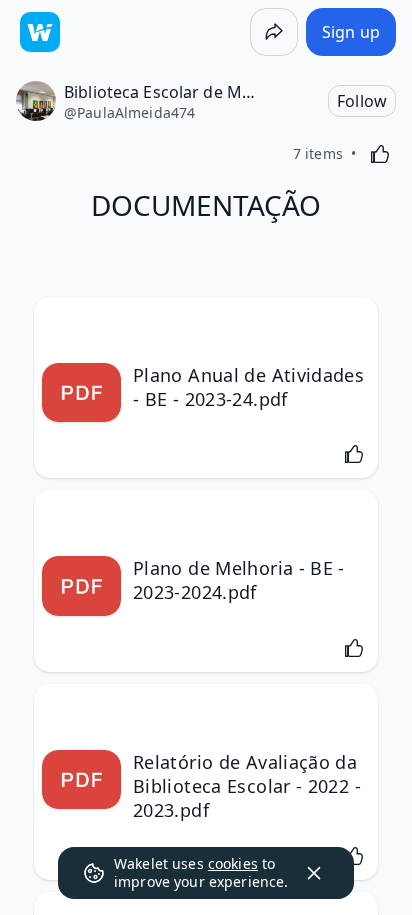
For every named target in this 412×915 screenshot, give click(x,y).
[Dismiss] (314, 873)
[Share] (274, 32)
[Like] (380, 154)
